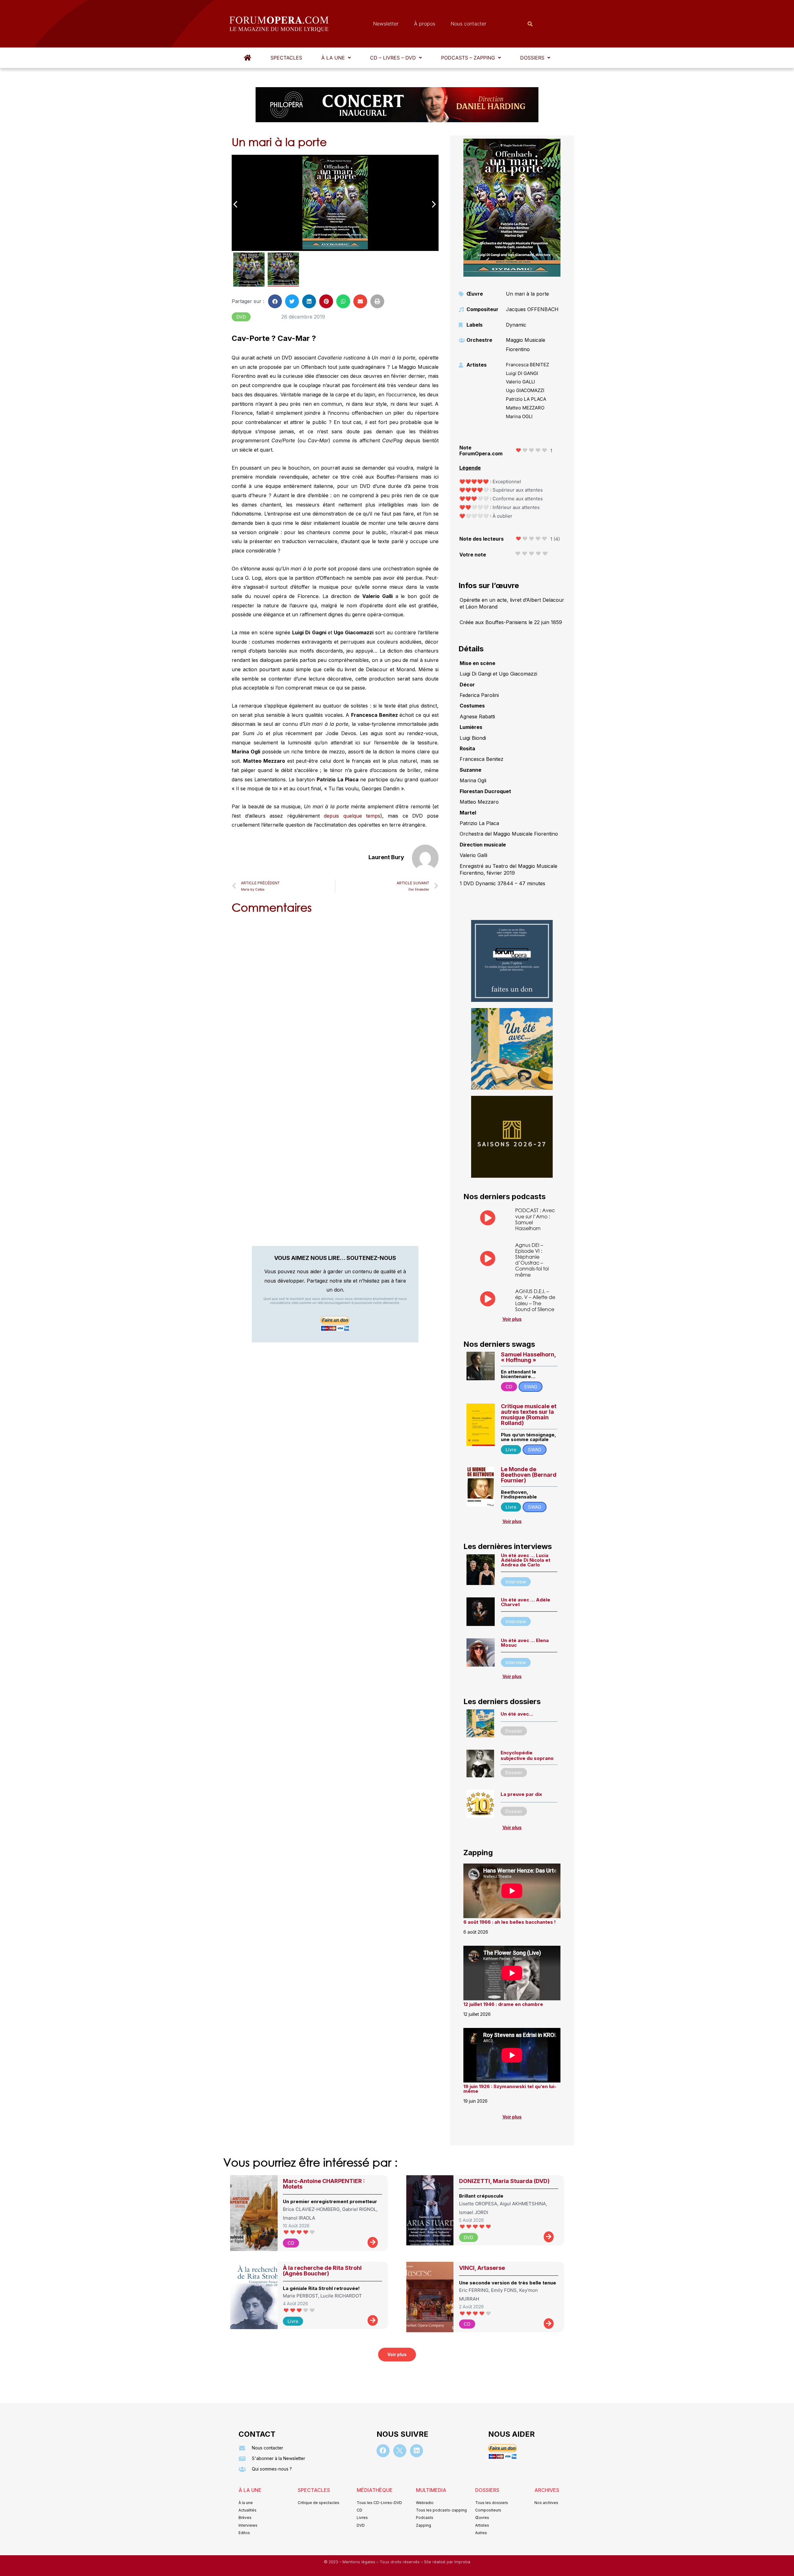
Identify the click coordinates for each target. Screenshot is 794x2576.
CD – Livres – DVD (393, 58)
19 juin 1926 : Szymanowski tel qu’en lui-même (510, 2089)
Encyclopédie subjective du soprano (527, 1755)
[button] (336, 58)
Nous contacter (468, 24)
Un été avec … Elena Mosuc (525, 1643)
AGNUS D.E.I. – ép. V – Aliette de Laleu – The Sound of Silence (535, 1300)
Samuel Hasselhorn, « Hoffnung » (528, 1357)
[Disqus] (335, 998)
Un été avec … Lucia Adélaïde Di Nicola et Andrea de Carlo (526, 1560)
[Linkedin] (417, 2451)
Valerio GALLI (520, 382)
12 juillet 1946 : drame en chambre (503, 2004)
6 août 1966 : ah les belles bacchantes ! (510, 1922)
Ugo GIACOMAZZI (525, 390)
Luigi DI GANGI (522, 373)
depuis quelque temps (352, 816)
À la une (333, 58)
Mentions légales (359, 2562)
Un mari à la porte (527, 294)
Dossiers (532, 58)
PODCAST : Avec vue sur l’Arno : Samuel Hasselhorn (535, 1219)
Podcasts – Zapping (468, 58)
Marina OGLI (519, 416)
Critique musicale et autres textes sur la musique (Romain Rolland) (529, 1415)
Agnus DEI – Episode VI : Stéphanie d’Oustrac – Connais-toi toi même (532, 1260)
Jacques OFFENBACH (532, 309)
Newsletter (386, 24)
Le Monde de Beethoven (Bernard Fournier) (529, 1475)
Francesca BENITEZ (527, 365)
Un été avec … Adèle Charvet (526, 1602)
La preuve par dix (521, 1794)
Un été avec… (517, 1714)
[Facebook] (383, 2451)
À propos (425, 24)
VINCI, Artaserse (482, 2268)
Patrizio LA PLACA (526, 399)
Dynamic (516, 325)
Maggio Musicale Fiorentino (526, 345)
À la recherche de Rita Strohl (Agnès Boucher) (322, 2271)
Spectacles (286, 58)
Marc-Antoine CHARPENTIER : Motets (324, 2184)
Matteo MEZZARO (525, 408)
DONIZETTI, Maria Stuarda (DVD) (504, 2181)
